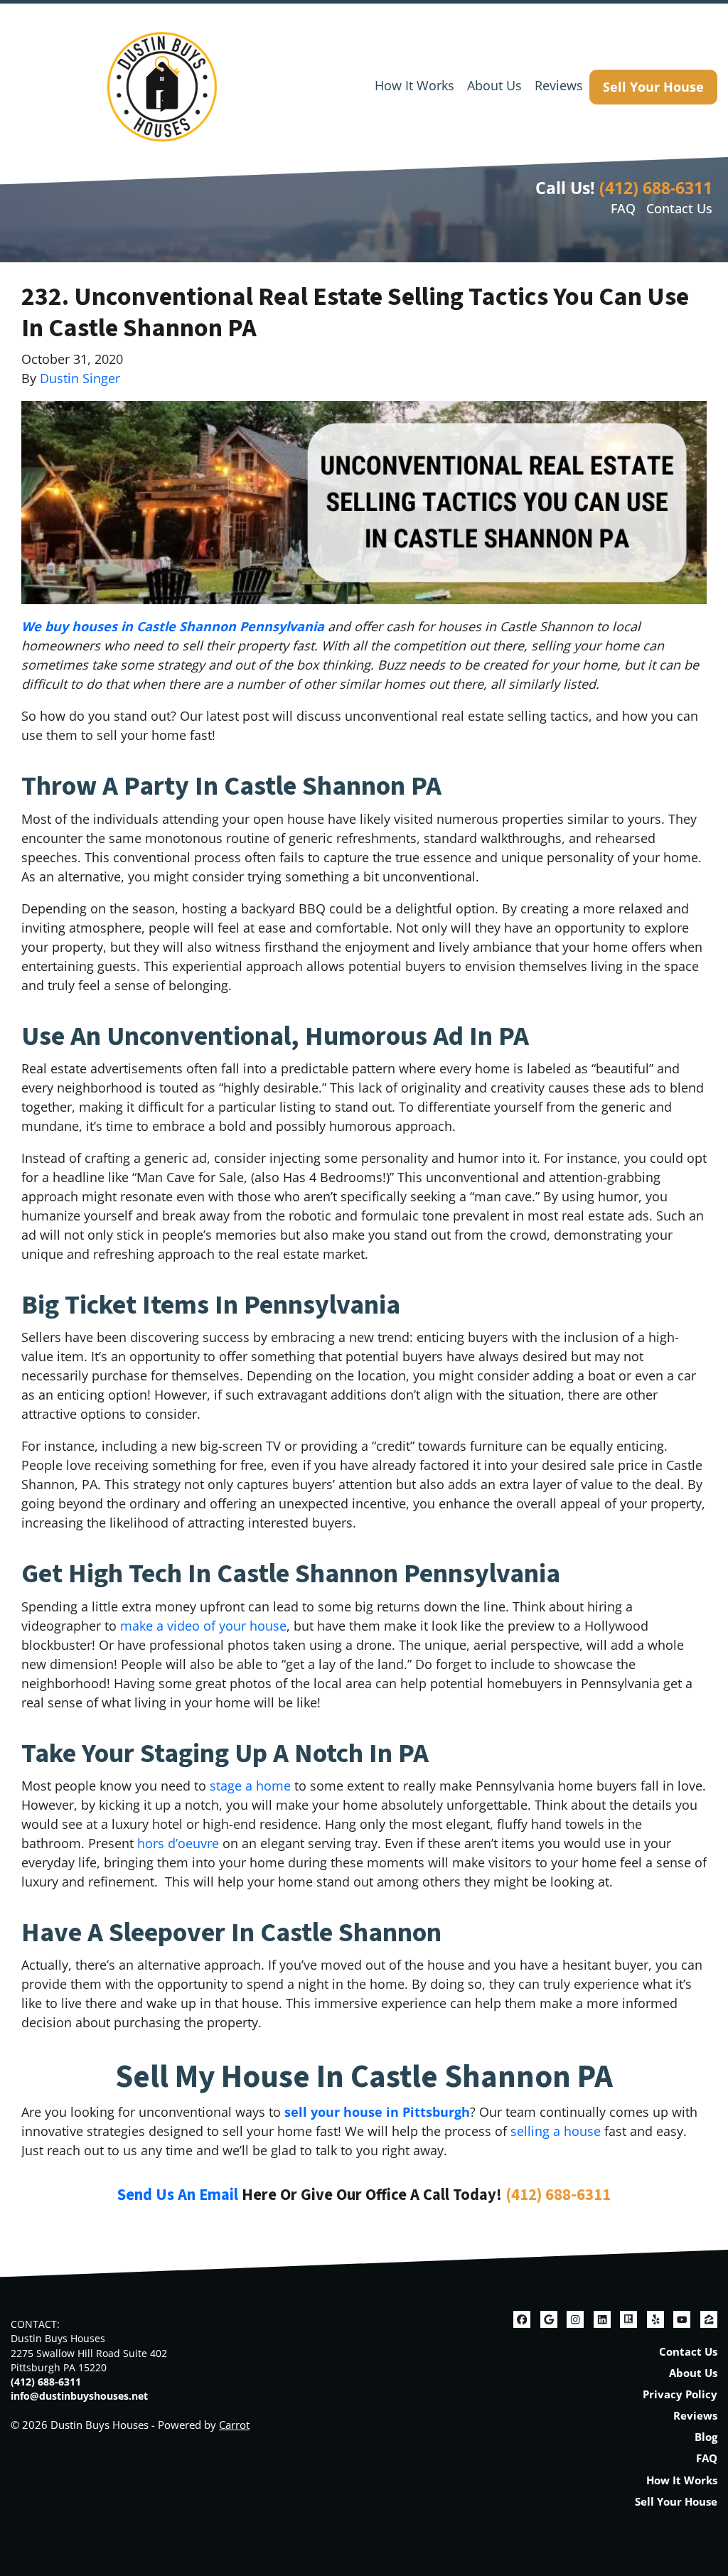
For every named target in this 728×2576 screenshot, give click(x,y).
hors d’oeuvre (178, 1843)
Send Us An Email (178, 2195)
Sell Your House (653, 87)
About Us (494, 85)
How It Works (414, 85)
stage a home (250, 1786)
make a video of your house (203, 1626)
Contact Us (679, 208)
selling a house (556, 2131)
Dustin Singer (80, 378)
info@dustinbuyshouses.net (79, 2396)
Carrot (234, 2425)
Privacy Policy (680, 2394)
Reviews (559, 85)
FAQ (623, 208)
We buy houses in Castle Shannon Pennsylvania (173, 626)
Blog (706, 2437)
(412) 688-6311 (656, 188)
